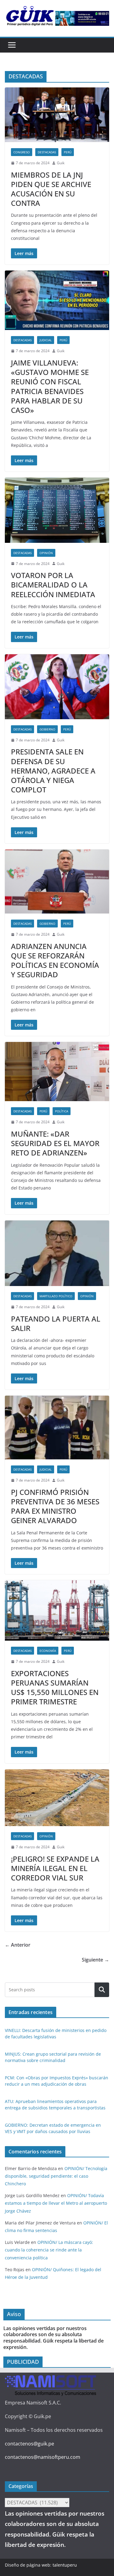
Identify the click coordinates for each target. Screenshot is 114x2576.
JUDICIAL (46, 340)
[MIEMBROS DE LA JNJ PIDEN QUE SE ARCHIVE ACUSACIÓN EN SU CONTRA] (57, 115)
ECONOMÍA (48, 1651)
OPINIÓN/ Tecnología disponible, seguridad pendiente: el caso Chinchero (56, 2176)
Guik (61, 163)
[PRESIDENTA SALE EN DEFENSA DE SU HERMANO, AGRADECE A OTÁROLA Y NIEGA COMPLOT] (57, 687)
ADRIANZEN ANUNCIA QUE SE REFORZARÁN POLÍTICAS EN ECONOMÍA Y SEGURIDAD (55, 960)
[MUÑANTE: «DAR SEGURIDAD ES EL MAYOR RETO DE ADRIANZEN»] (57, 1072)
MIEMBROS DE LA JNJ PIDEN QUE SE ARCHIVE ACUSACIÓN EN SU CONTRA (51, 189)
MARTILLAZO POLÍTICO (56, 1296)
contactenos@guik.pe (29, 2444)
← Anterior (18, 1945)
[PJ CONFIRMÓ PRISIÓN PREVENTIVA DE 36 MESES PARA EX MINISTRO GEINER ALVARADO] (57, 1428)
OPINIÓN (46, 553)
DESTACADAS (47, 152)
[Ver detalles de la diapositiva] (82, 18)
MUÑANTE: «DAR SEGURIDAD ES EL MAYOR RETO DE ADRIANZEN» (55, 1143)
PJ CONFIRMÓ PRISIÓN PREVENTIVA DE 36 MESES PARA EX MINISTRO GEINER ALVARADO (55, 1506)
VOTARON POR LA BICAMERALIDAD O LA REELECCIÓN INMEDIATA (54, 585)
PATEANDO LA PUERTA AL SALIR (56, 1323)
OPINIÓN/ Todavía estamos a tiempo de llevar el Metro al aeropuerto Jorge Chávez (56, 2203)
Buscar (102, 1990)
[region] (82, 18)
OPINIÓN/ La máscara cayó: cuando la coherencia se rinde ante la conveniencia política (49, 2250)
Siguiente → (95, 1960)
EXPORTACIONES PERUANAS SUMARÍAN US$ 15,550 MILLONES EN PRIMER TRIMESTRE (55, 1688)
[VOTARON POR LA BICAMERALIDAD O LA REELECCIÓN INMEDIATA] (57, 510)
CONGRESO (22, 152)
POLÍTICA (62, 1111)
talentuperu (65, 2565)
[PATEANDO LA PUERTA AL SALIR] (57, 1253)
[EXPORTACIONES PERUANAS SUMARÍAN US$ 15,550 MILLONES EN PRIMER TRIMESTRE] (57, 1610)
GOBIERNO (47, 729)
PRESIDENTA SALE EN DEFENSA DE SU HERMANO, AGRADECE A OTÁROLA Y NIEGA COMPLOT (53, 771)
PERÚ (68, 152)
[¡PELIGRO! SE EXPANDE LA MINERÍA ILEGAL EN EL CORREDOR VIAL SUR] (57, 1798)
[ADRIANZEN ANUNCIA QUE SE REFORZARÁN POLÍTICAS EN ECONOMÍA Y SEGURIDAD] (57, 881)
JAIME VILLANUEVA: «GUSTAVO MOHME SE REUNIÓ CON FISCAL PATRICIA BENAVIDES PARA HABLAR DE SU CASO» (50, 386)
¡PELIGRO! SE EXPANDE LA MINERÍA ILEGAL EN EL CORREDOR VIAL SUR (55, 1868)
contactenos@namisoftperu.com (43, 2457)
